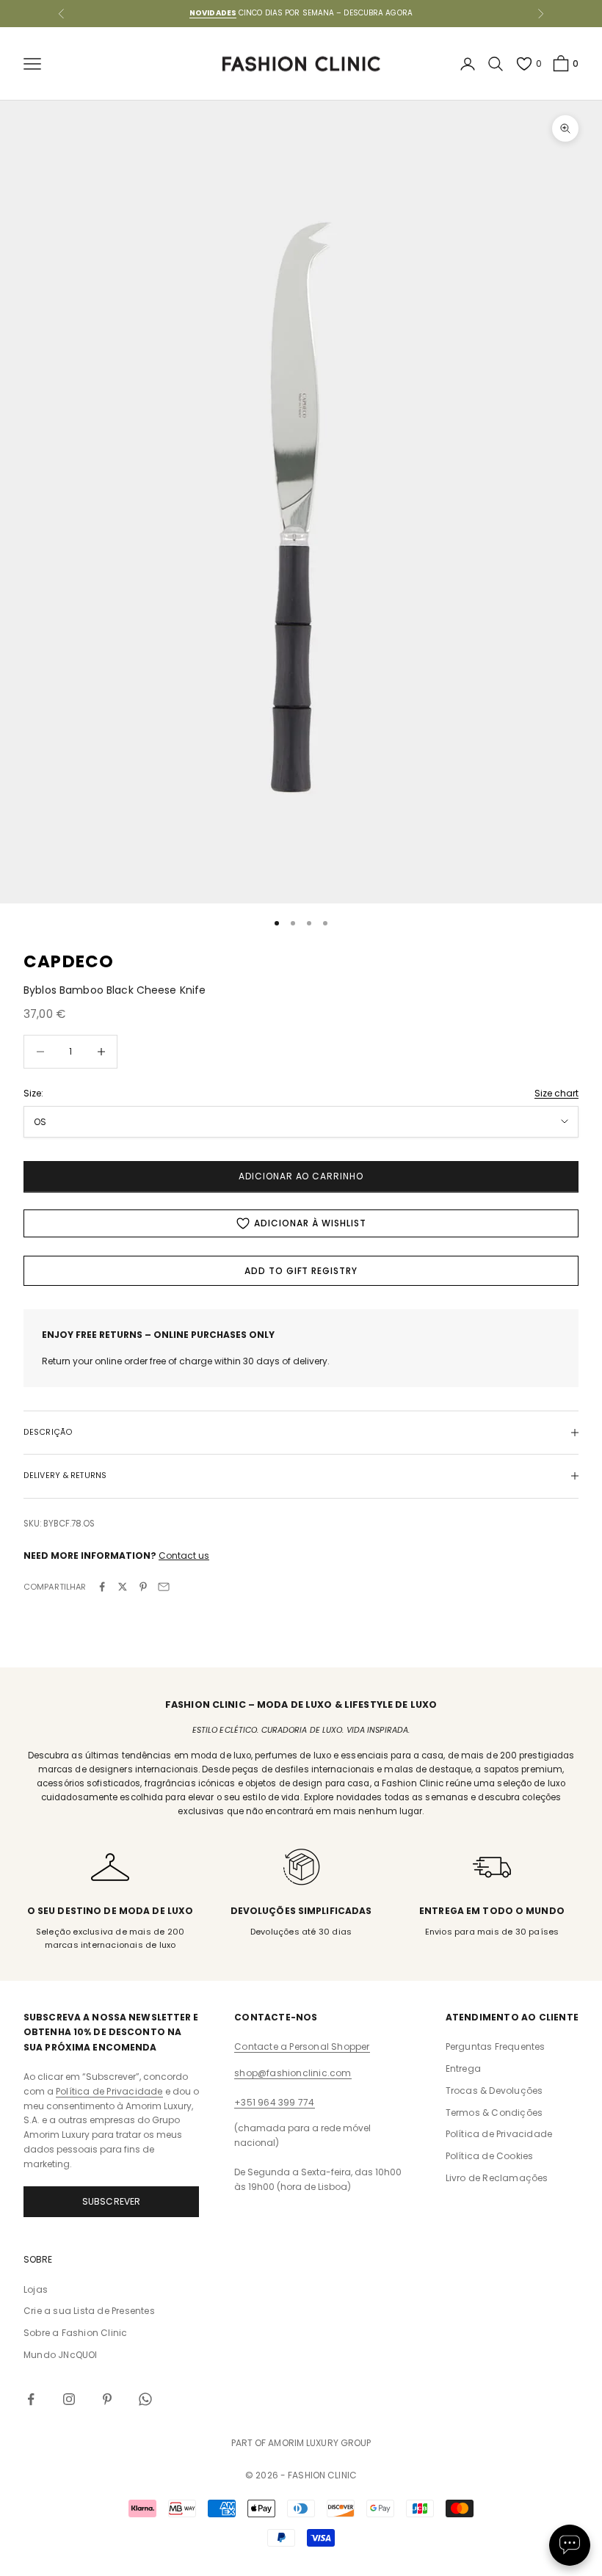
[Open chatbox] (570, 2545)
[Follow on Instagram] (69, 2399)
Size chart (556, 1093)
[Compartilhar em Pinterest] (143, 1587)
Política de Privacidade (109, 2091)
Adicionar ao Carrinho (301, 1176)
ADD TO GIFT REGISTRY (301, 1271)
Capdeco (69, 961)
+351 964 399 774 (274, 2102)
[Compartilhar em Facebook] (102, 1587)
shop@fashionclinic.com (293, 2073)
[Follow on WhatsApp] (145, 2399)
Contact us (184, 1556)
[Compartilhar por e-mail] (164, 1587)
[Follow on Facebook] (31, 2399)
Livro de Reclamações (497, 2178)
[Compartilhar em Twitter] (123, 1587)
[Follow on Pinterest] (107, 2399)
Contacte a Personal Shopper (302, 2046)
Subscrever (112, 2201)
